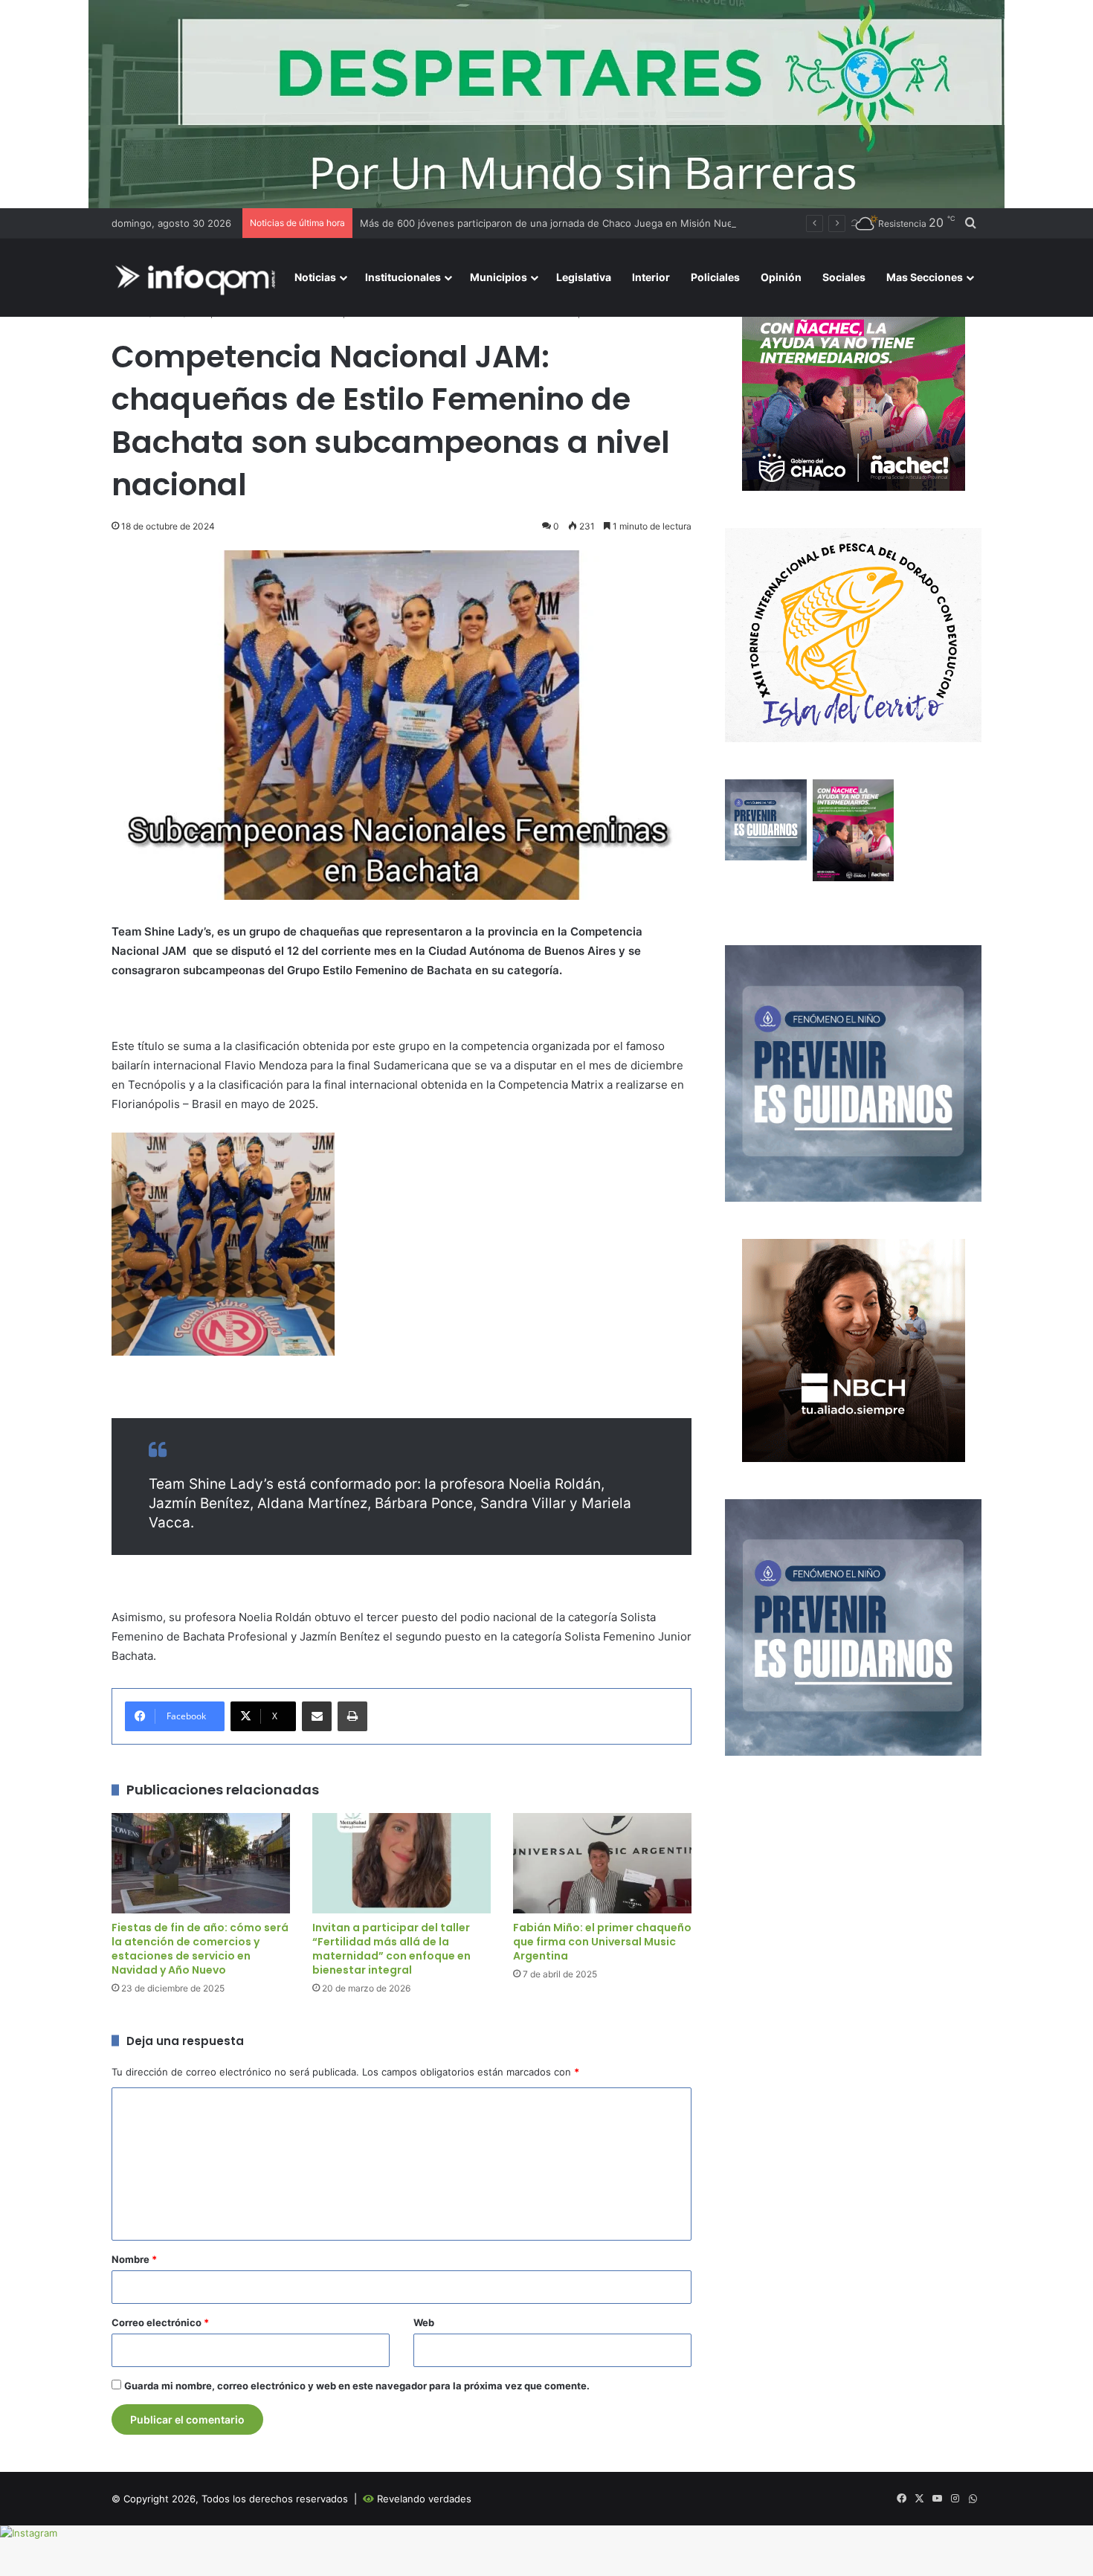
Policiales (715, 277)
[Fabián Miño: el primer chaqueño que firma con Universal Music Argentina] (602, 1863)
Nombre (134, 2259)
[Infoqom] (198, 278)
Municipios (499, 277)
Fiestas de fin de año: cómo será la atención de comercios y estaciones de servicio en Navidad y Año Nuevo (200, 1949)
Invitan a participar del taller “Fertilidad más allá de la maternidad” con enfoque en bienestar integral (391, 1949)
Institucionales (403, 277)
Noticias (315, 277)
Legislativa (584, 277)
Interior (651, 277)
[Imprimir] (352, 1716)
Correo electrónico (160, 2322)
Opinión (781, 277)
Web (424, 2322)
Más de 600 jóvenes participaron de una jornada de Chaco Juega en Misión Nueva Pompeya (574, 223)
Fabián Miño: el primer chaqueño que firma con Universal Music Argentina (602, 1942)
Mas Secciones (925, 277)
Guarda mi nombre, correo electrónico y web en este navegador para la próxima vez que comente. (357, 2386)
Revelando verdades (424, 2499)
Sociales (844, 277)
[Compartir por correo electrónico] (317, 1716)
